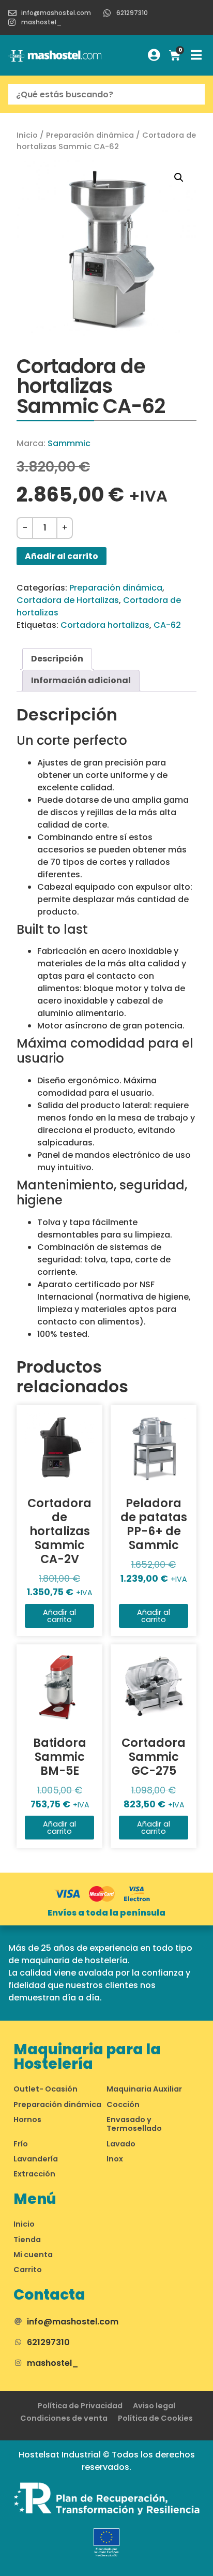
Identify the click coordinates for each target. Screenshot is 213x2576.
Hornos (27, 2119)
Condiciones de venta (64, 2418)
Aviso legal (154, 2406)
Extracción (34, 2174)
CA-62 (167, 625)
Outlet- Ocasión (45, 2089)
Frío (21, 2144)
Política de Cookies (155, 2418)
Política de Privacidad (80, 2406)
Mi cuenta (33, 2255)
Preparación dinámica (90, 135)
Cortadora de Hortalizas (68, 600)
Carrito (28, 2270)
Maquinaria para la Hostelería (87, 2057)
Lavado (121, 2144)
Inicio (27, 135)
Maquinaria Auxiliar (144, 2089)
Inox (115, 2159)
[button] (179, 178)
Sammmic (69, 443)
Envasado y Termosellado (134, 2124)
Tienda (27, 2240)
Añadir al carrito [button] (59, 1616)
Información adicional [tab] (81, 680)
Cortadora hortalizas (105, 625)
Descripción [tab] (57, 659)
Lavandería (36, 2159)
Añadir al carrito (62, 556)
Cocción (123, 2104)
